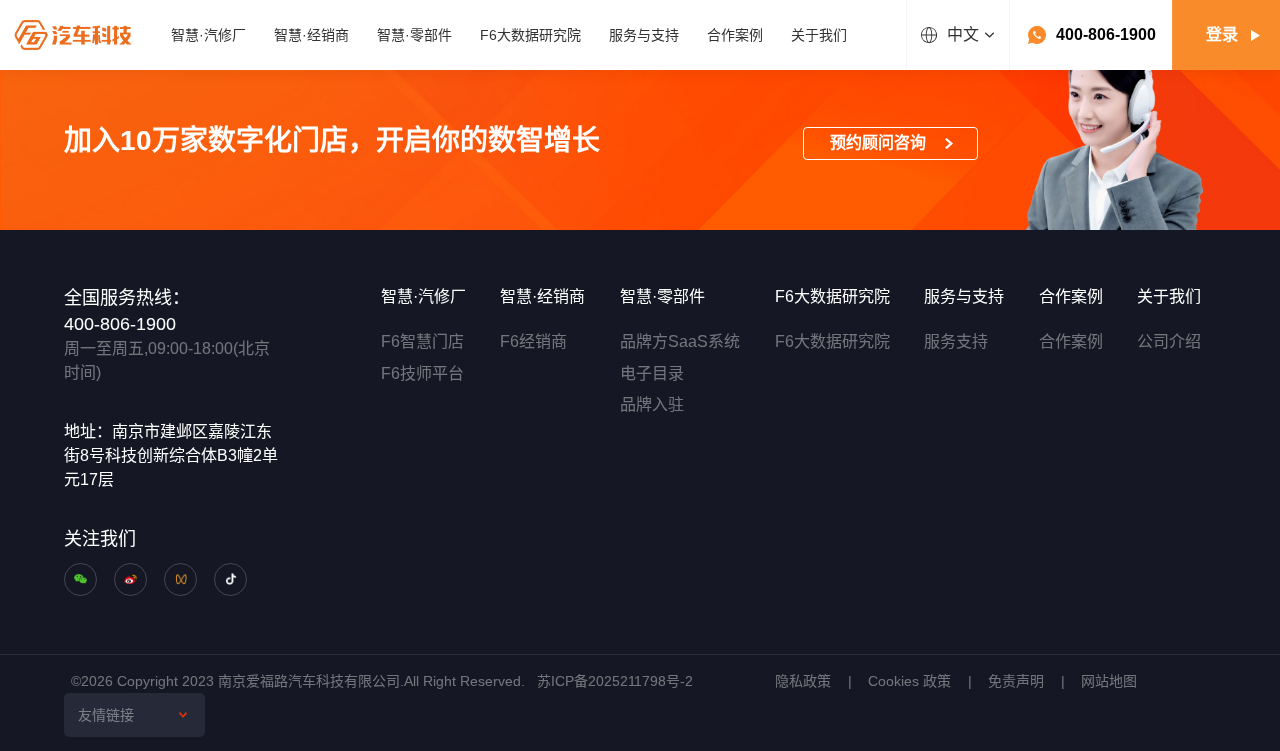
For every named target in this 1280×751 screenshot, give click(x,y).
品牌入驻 (652, 404)
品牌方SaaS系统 (680, 341)
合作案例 (1071, 341)
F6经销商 (533, 341)
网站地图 (1109, 681)
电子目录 (652, 373)
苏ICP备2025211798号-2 (615, 681)
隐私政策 (803, 681)
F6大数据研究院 (832, 341)
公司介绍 (1169, 341)
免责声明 (1016, 681)
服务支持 (956, 341)
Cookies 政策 (909, 681)
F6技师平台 (422, 373)
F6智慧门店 (422, 341)
